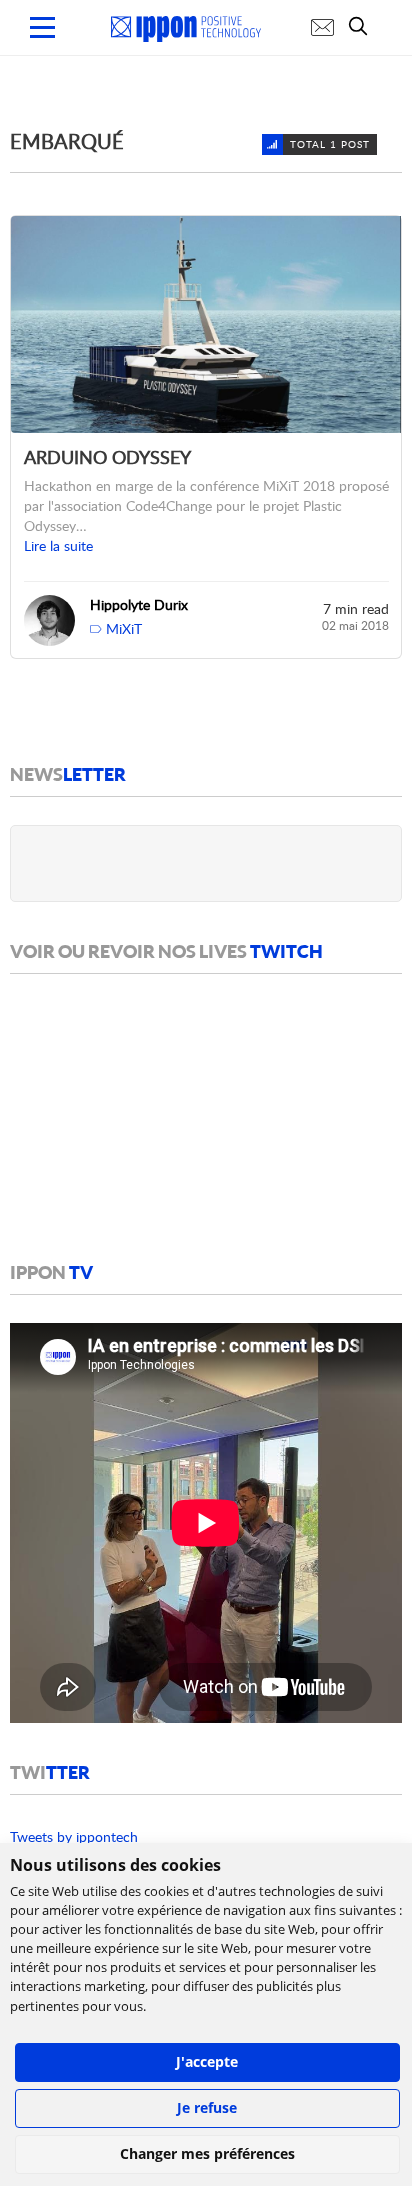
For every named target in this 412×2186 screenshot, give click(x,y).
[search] (363, 26)
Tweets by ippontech (74, 1836)
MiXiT (124, 628)
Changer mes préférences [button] (207, 2153)
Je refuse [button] (207, 2107)
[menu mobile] (42, 27)
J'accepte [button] (207, 2061)
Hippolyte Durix (139, 604)
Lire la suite (58, 545)
